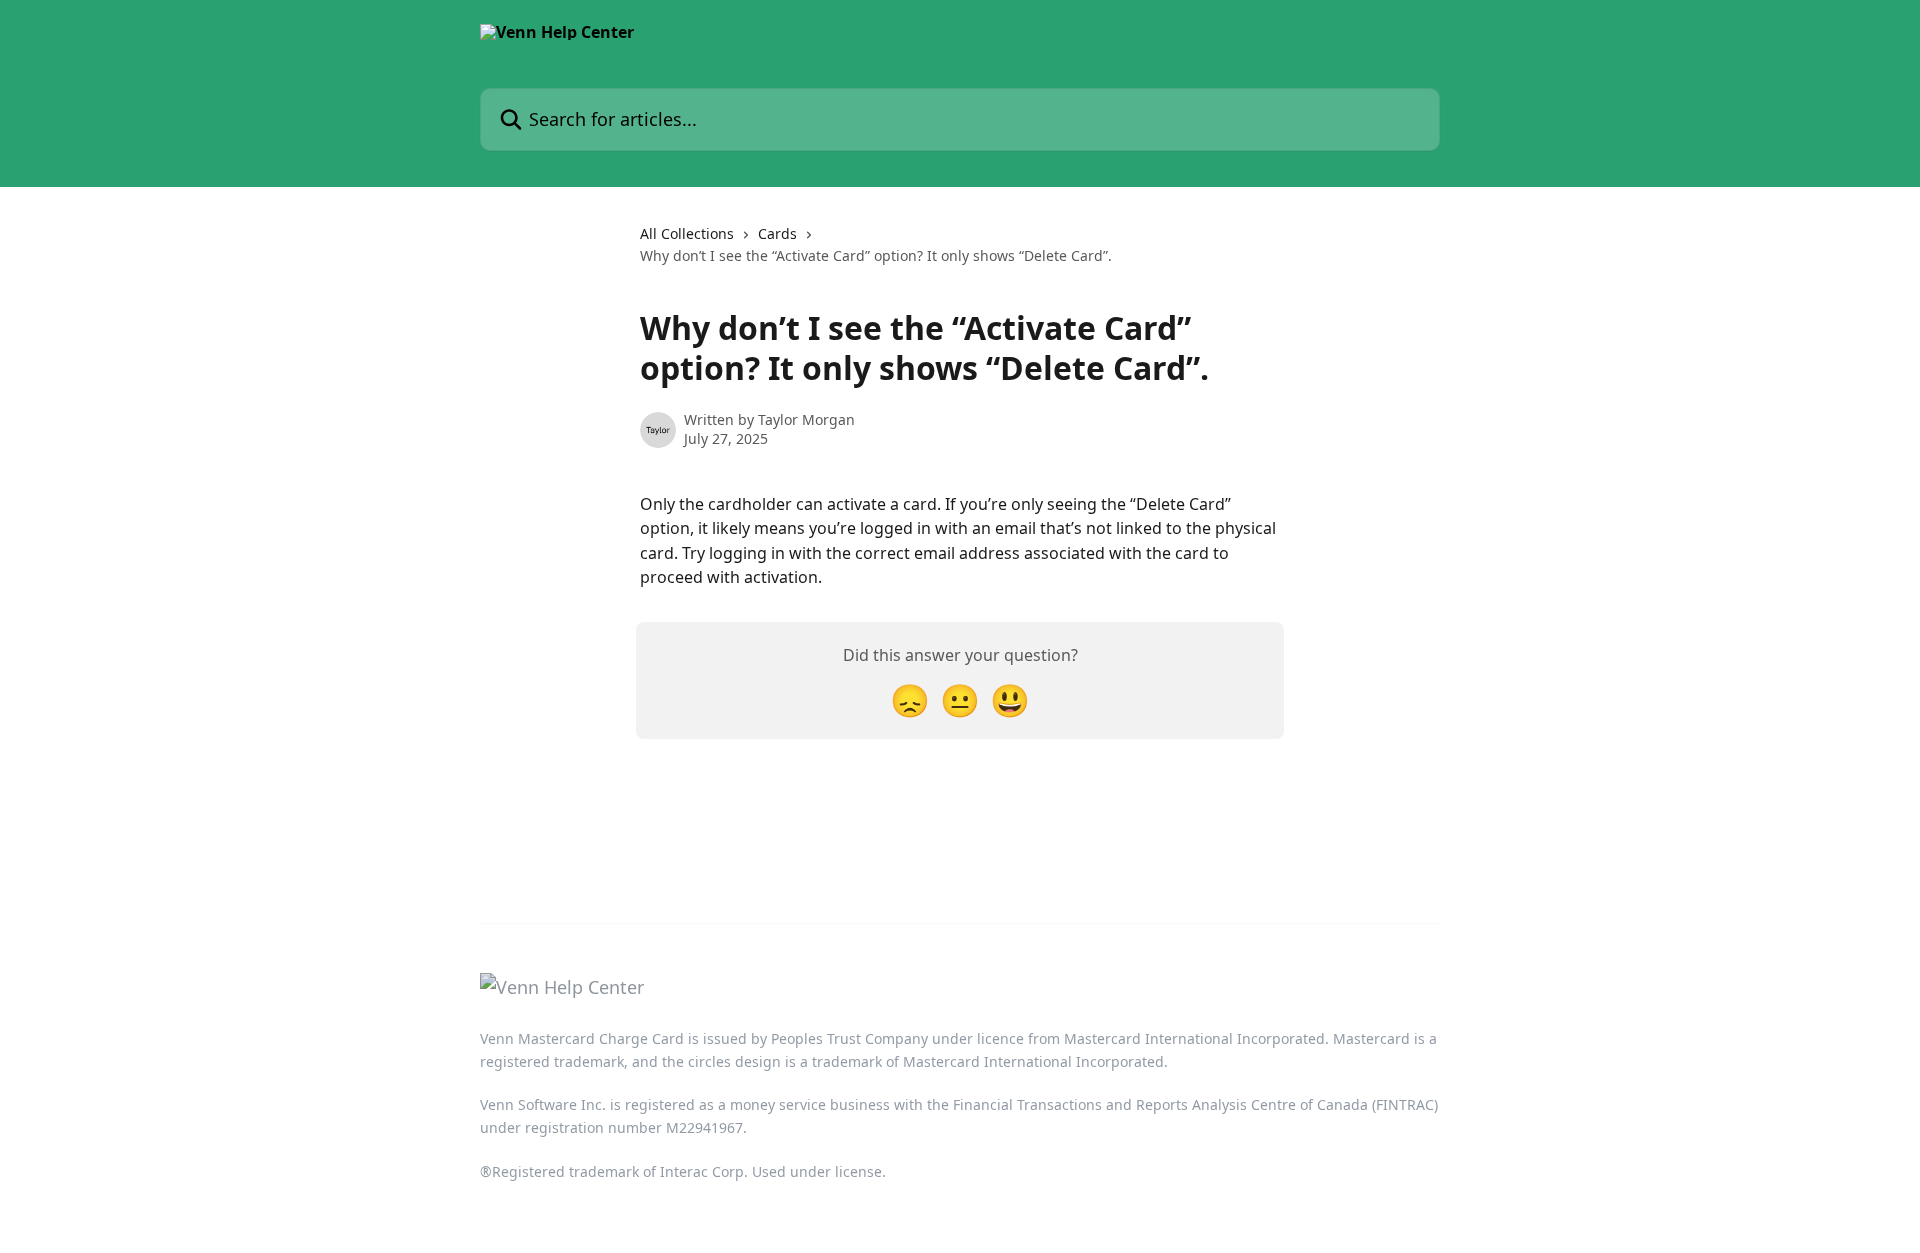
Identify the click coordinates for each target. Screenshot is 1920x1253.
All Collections (687, 233)
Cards (777, 233)
